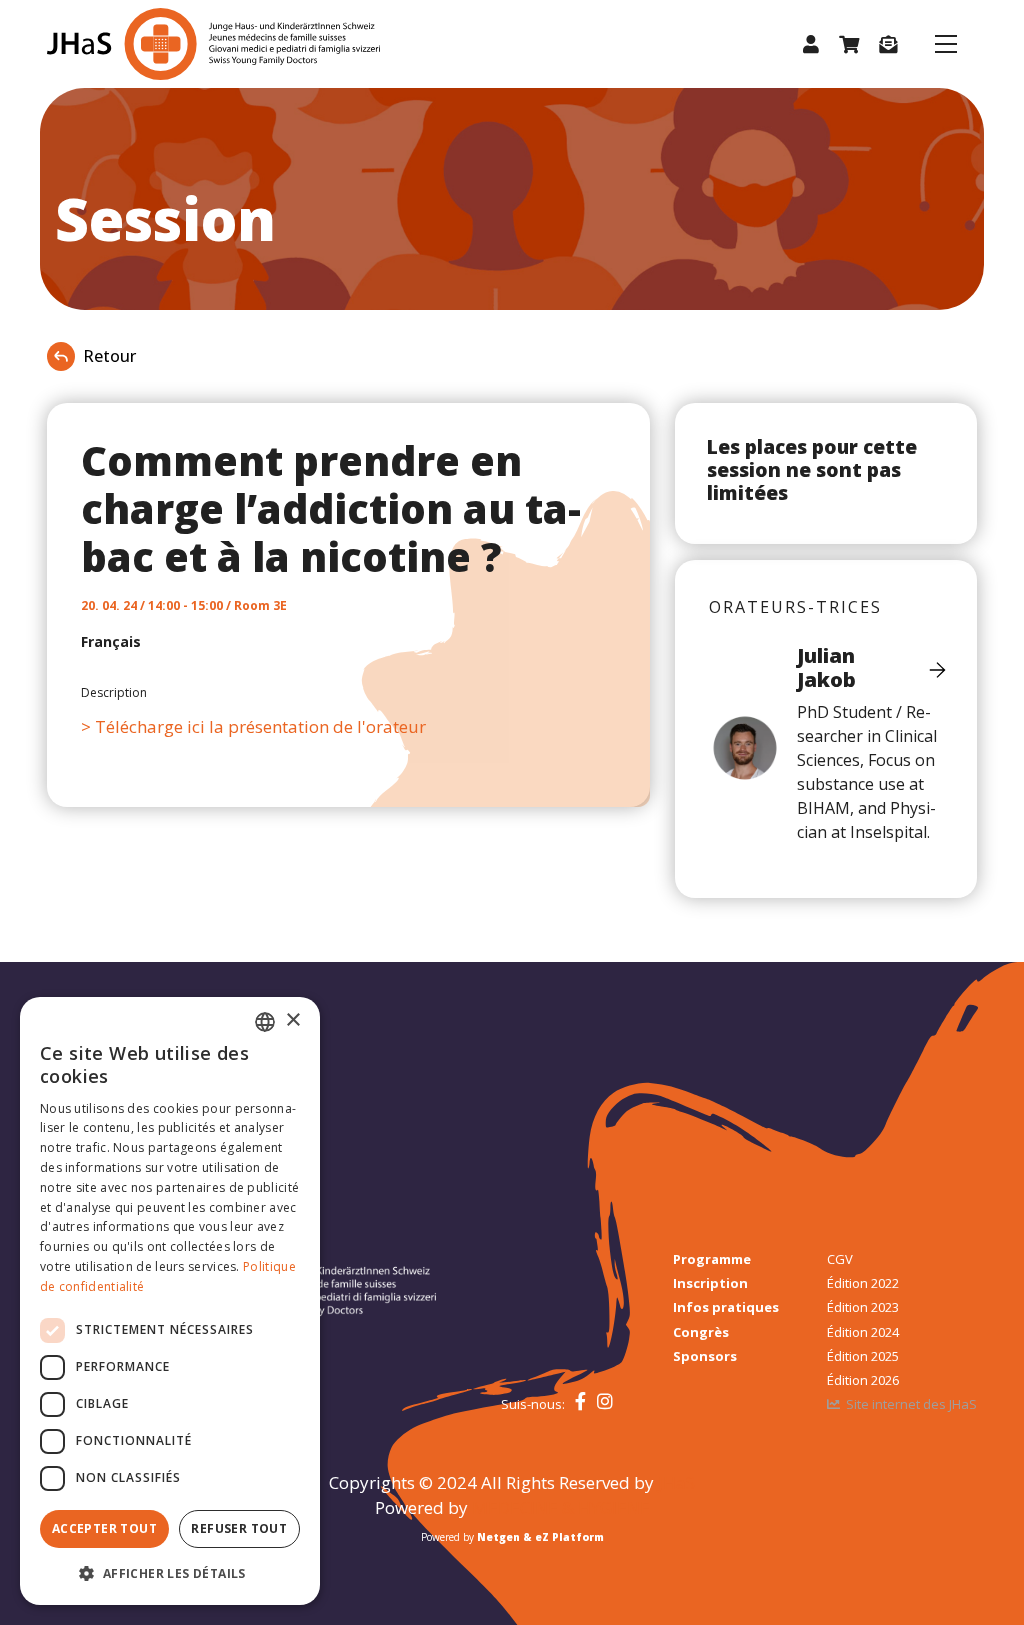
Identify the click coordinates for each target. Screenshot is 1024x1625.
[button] (811, 44)
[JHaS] (169, 44)
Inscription (710, 1283)
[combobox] (265, 1022)
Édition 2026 (863, 1380)
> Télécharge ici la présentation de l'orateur (253, 726)
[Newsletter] (888, 44)
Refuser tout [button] (239, 1528)
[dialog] (170, 1301)
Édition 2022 (863, 1283)
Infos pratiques (726, 1307)
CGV (840, 1259)
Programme (712, 1259)
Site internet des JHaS (911, 1404)
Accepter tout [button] (104, 1528)
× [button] (292, 1020)
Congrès (701, 1332)
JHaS (676, 1482)
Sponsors (705, 1356)
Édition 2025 (863, 1356)
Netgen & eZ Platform (540, 1537)
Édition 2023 (863, 1307)
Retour (109, 356)
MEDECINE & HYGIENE (561, 1507)
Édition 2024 (863, 1332)
